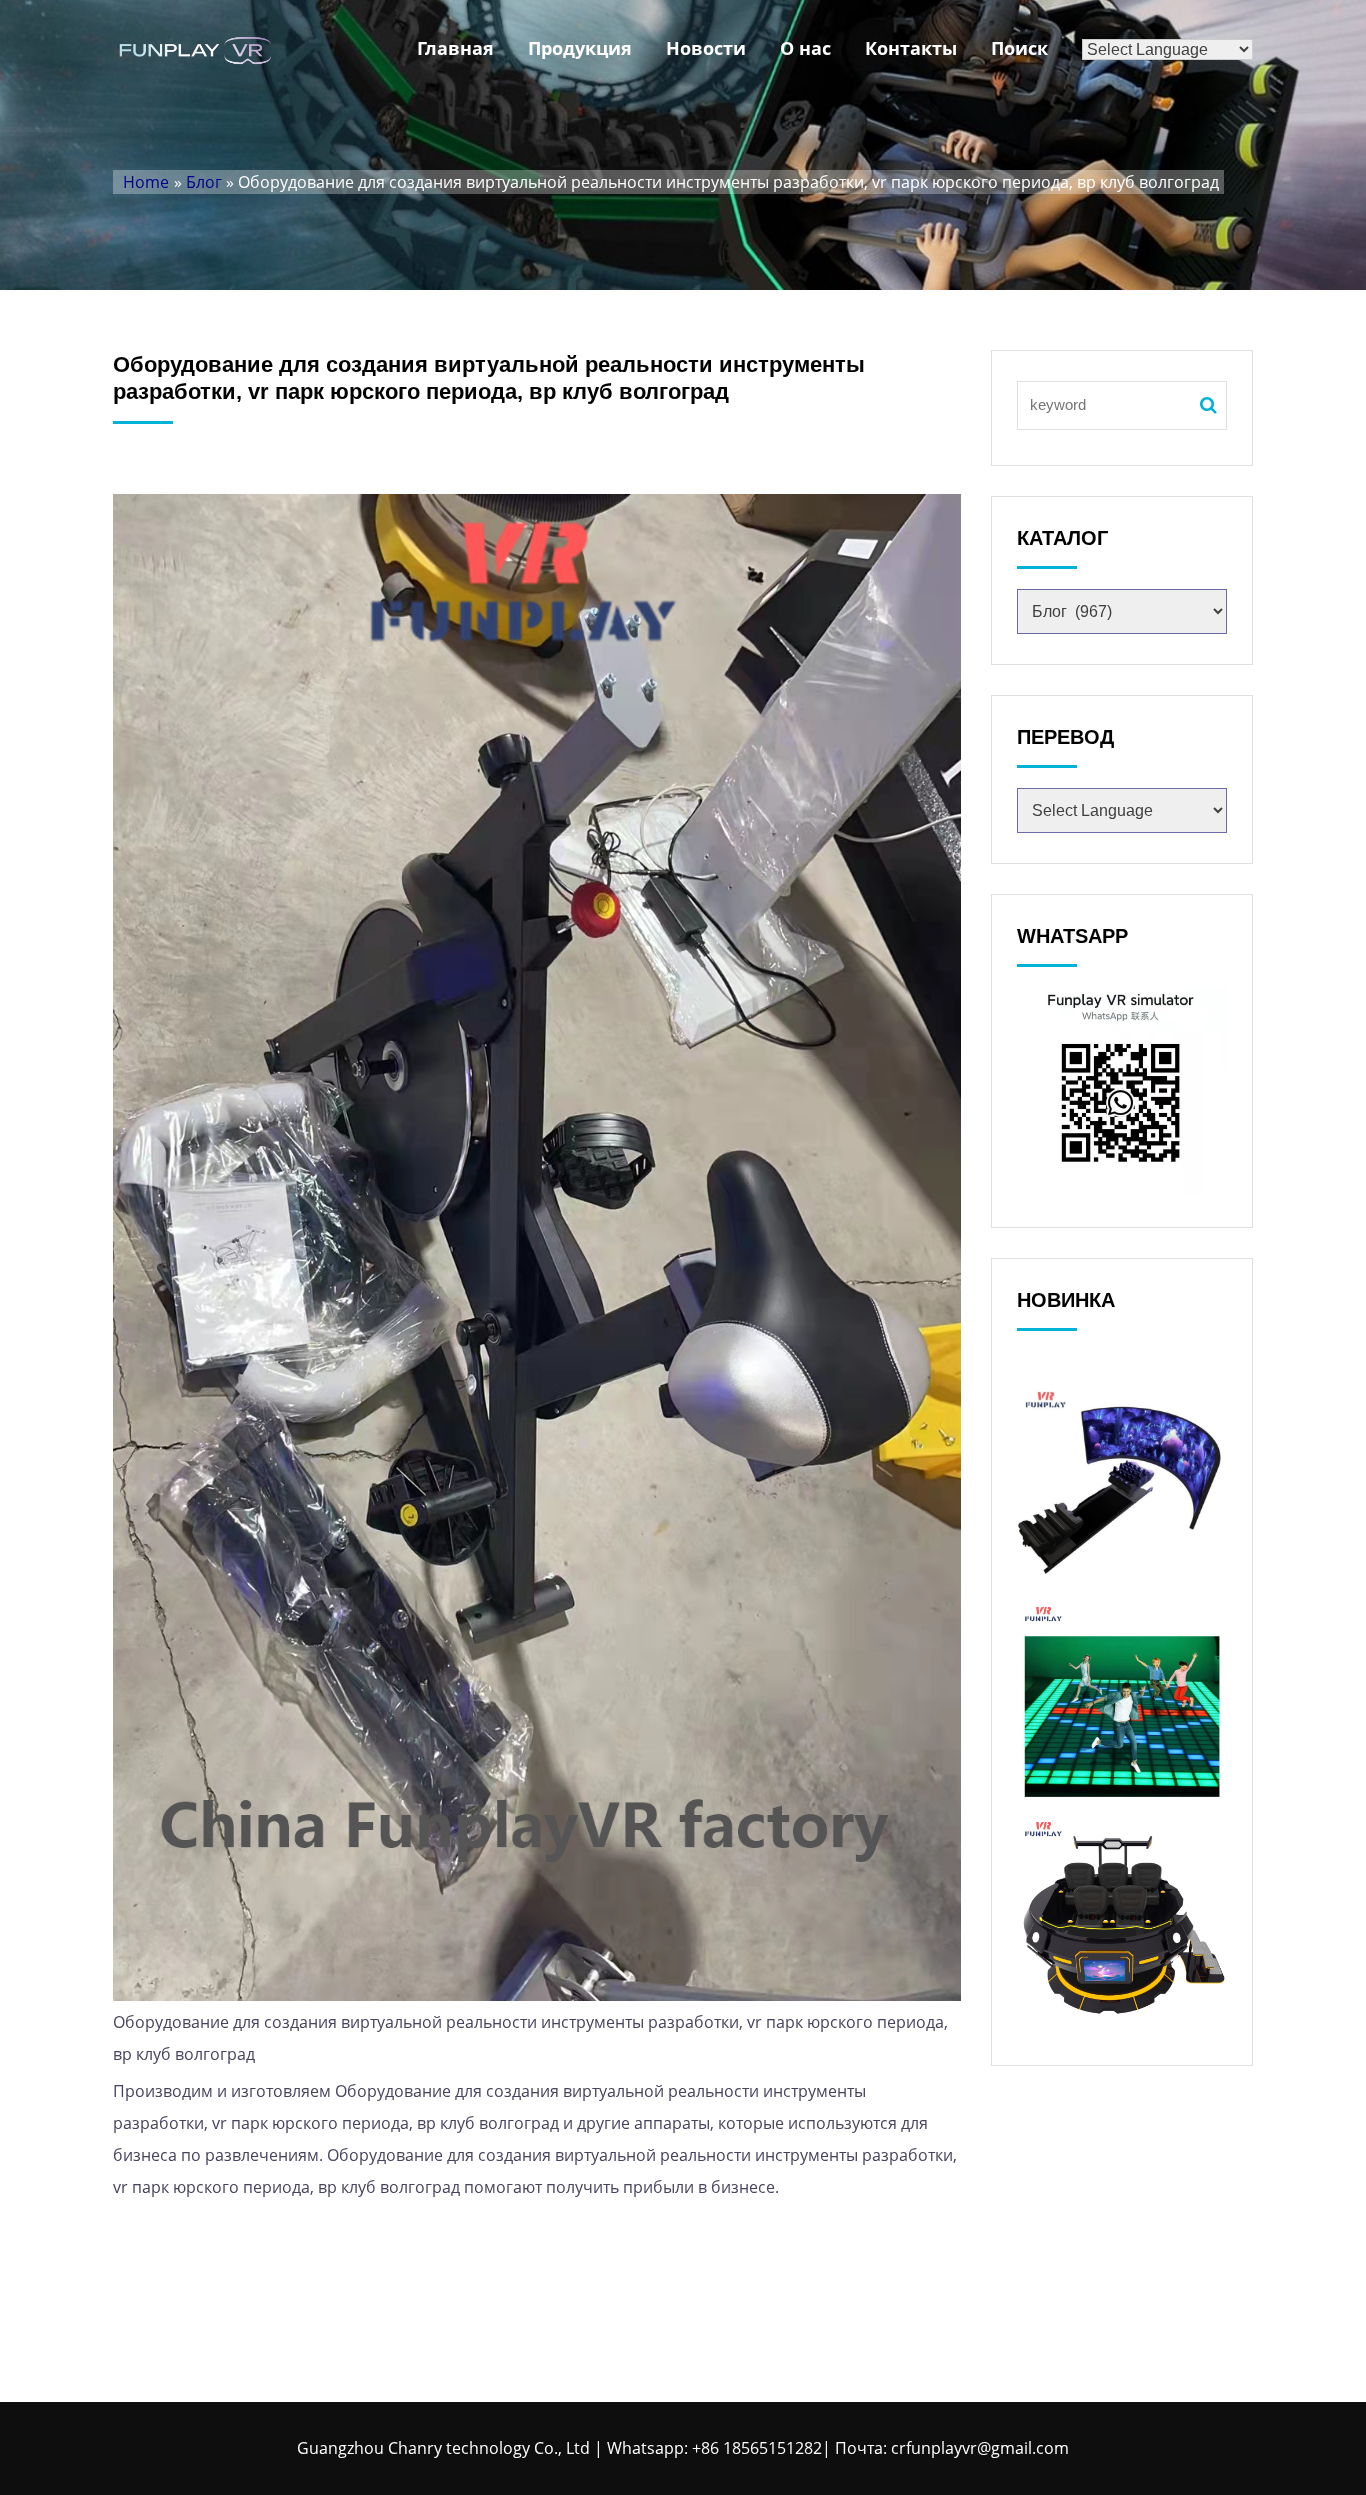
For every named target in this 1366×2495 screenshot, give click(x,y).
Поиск (1019, 48)
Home (146, 182)
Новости (706, 48)
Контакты (911, 48)
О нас (805, 48)
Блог (204, 182)
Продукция (580, 48)
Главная (455, 48)
